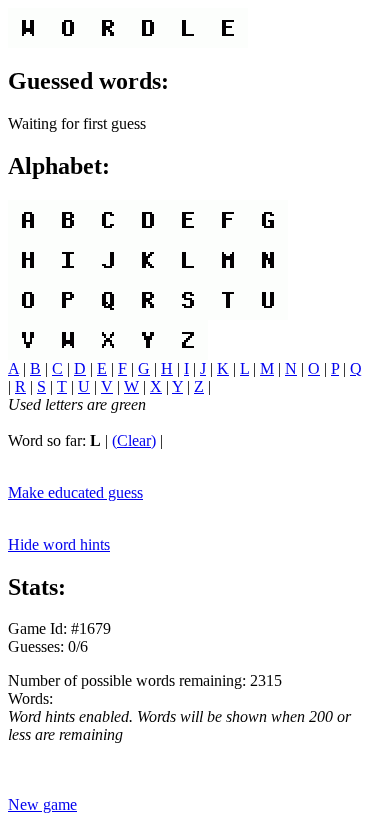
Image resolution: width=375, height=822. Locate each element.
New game (42, 804)
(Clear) (134, 440)
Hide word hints (59, 544)
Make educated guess (75, 492)
